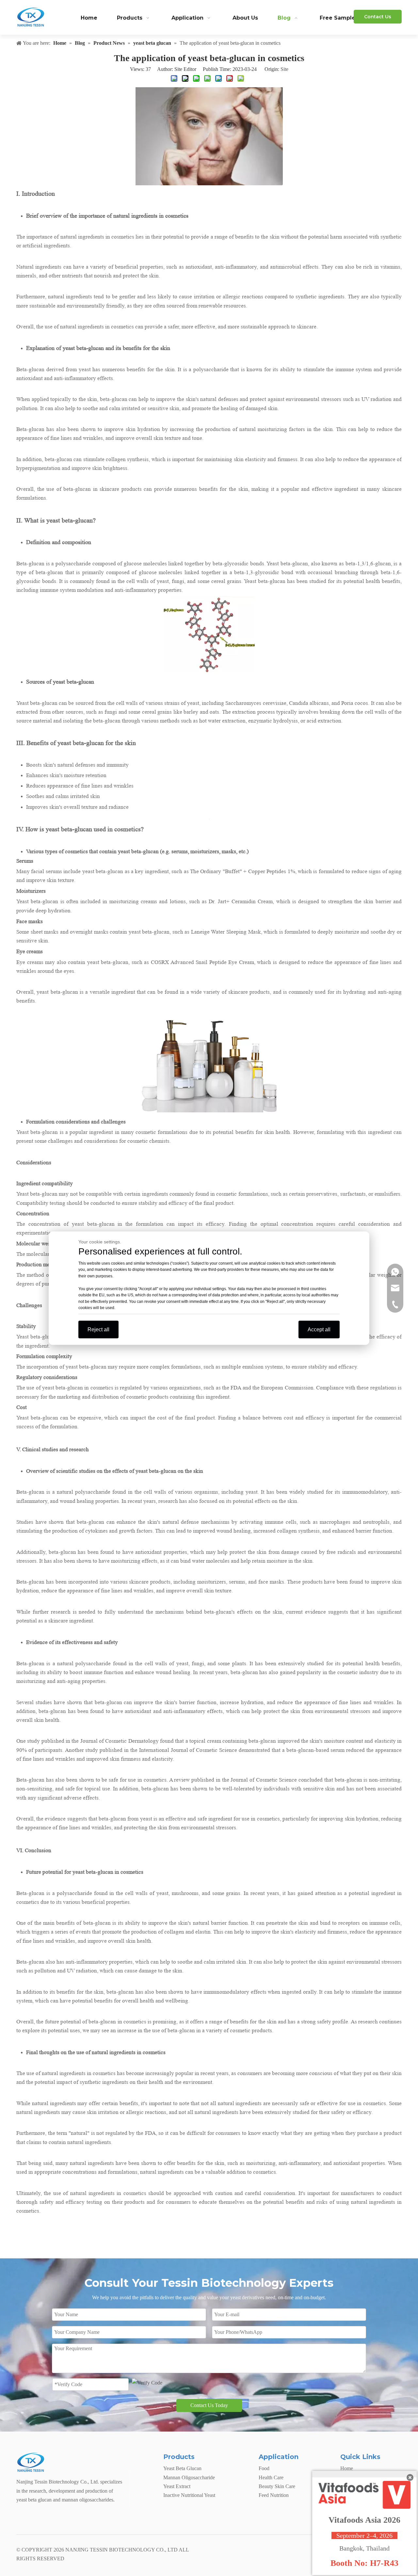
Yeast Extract (177, 2486)
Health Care (271, 2477)
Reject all (98, 1329)
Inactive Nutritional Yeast (189, 2495)
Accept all (319, 1329)
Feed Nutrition (274, 2495)
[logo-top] (31, 2463)
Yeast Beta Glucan (182, 2468)
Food (264, 2468)
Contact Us (378, 17)
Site (284, 69)
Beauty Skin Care (277, 2486)
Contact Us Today (209, 2405)
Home (347, 2468)
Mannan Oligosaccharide (189, 2477)
